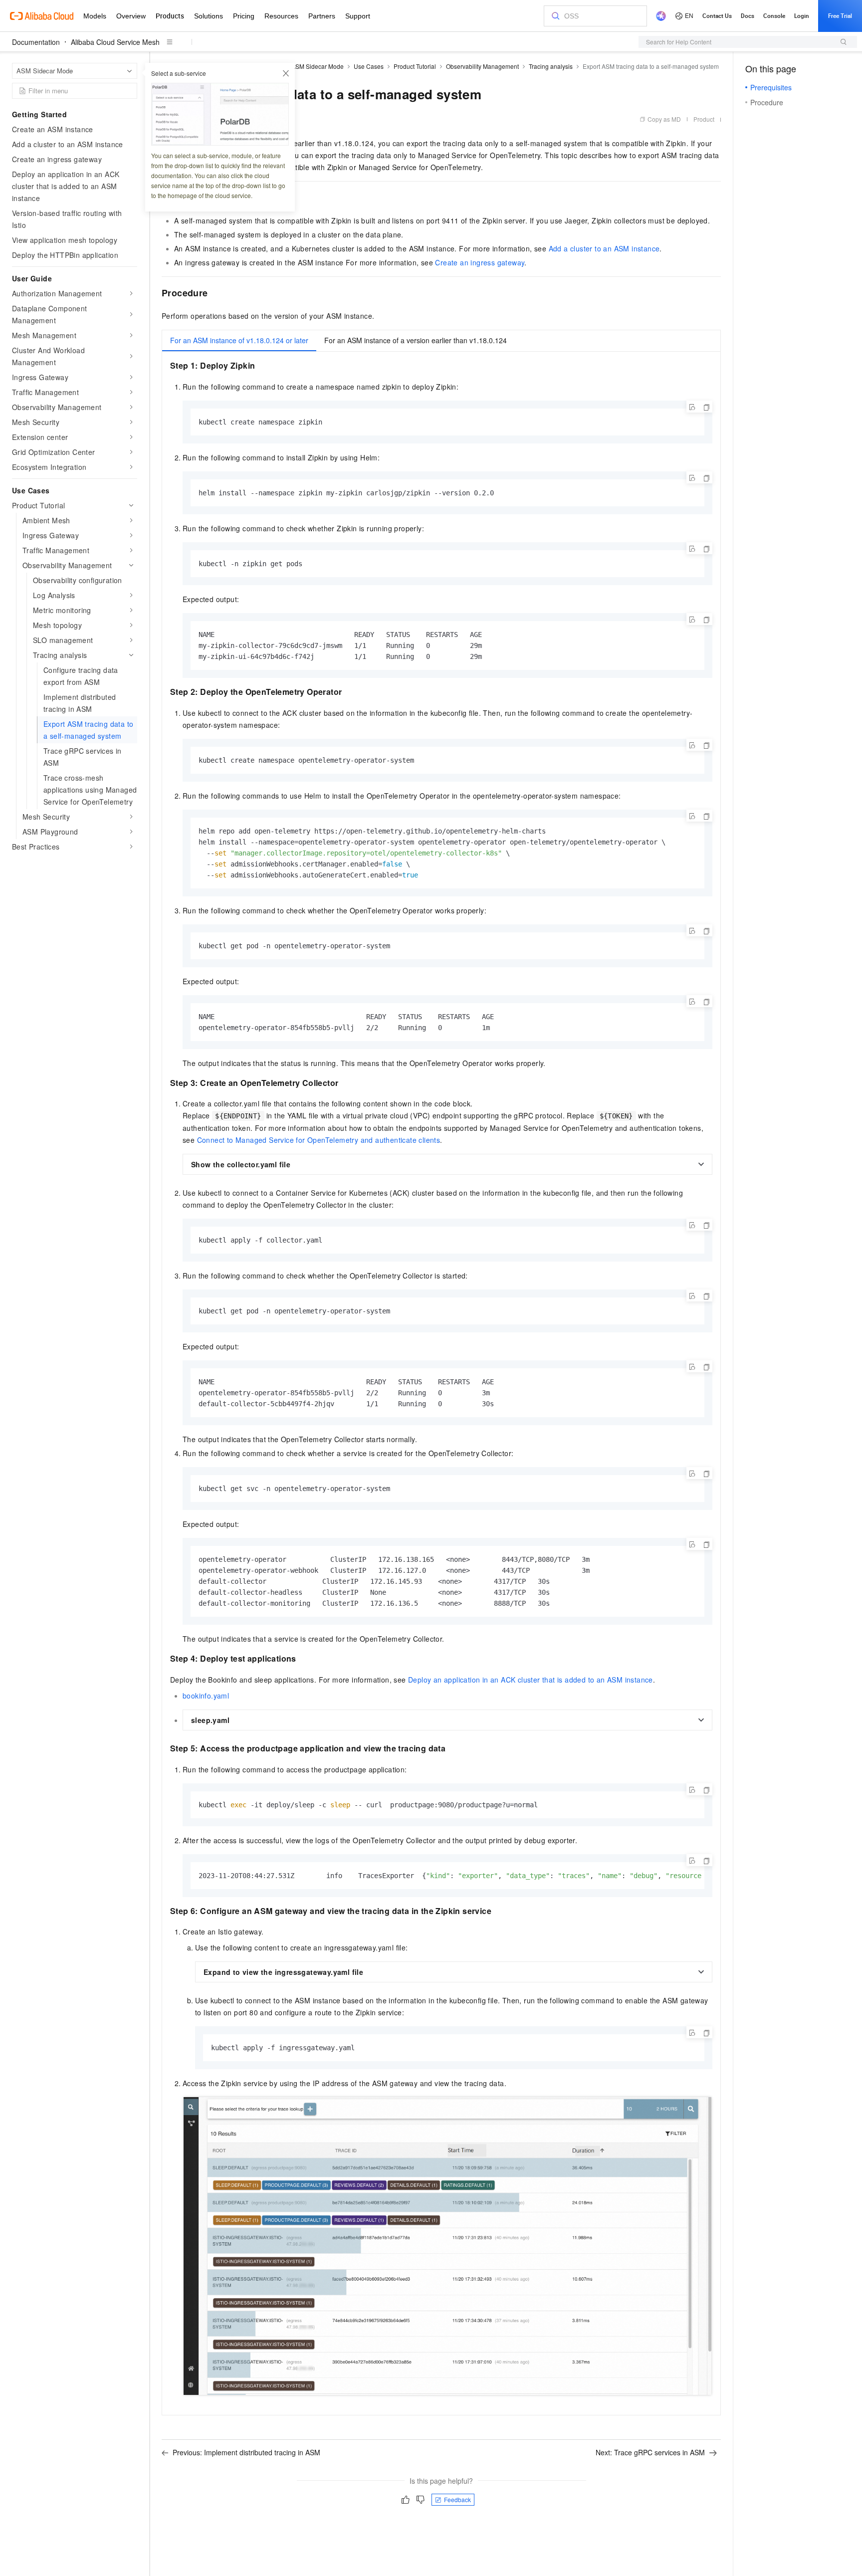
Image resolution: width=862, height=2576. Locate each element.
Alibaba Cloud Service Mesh (115, 42)
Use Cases (369, 66)
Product (704, 119)
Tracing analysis (551, 66)
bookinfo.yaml (206, 1696)
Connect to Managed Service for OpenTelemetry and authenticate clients (319, 1140)
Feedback (457, 2499)
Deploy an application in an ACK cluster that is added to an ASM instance (531, 1680)
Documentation (36, 42)
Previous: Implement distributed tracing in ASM (246, 2452)
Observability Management (482, 66)
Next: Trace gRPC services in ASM (650, 2452)
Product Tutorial (415, 66)
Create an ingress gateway (480, 262)
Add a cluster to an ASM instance (604, 248)
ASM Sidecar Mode (318, 66)
